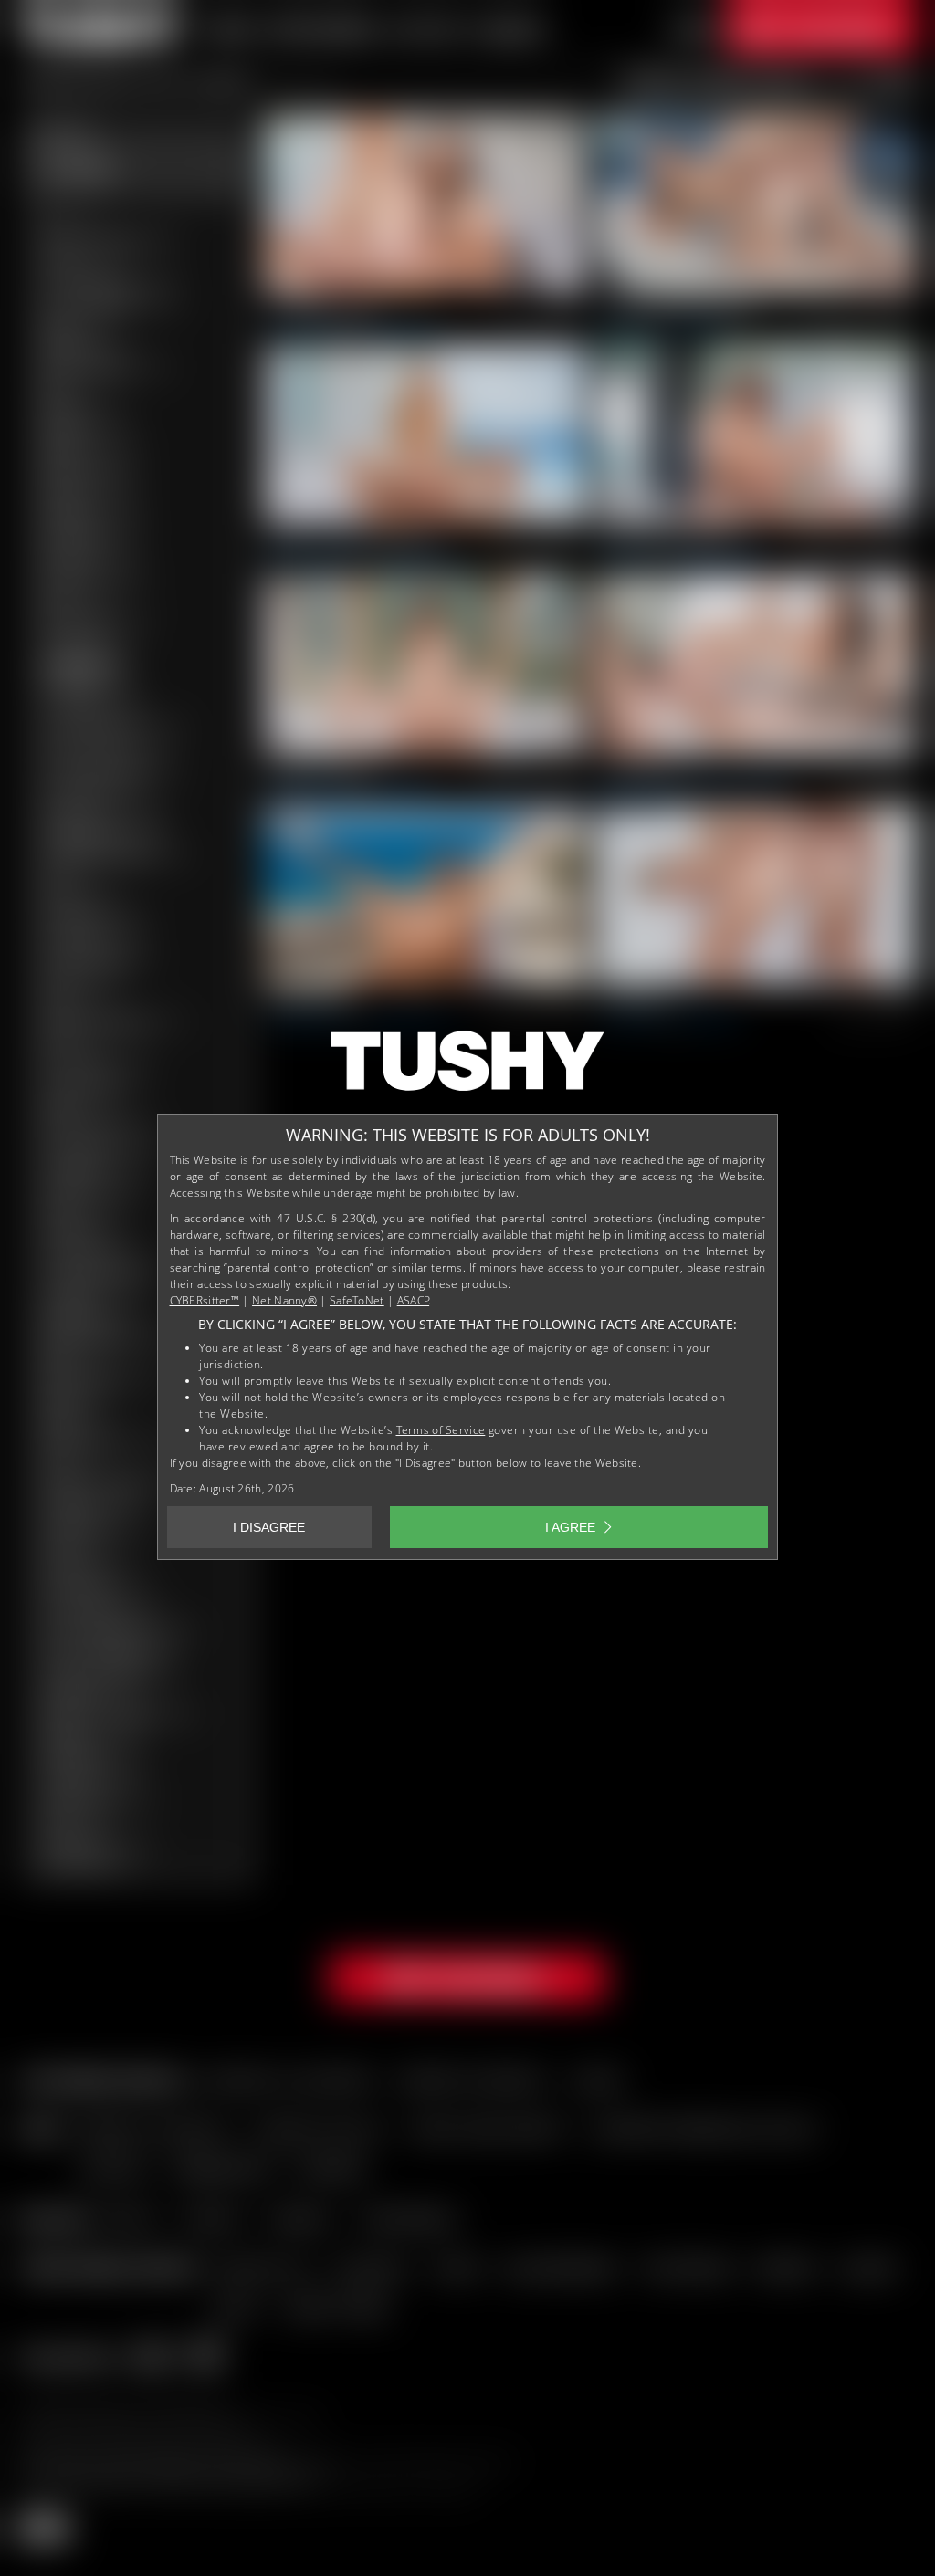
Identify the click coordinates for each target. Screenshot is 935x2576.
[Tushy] (467, 1067)
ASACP (414, 1300)
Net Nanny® (284, 1300)
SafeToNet (357, 1300)
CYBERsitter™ (205, 1300)
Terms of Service (441, 1430)
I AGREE (570, 1527)
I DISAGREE (269, 1527)
